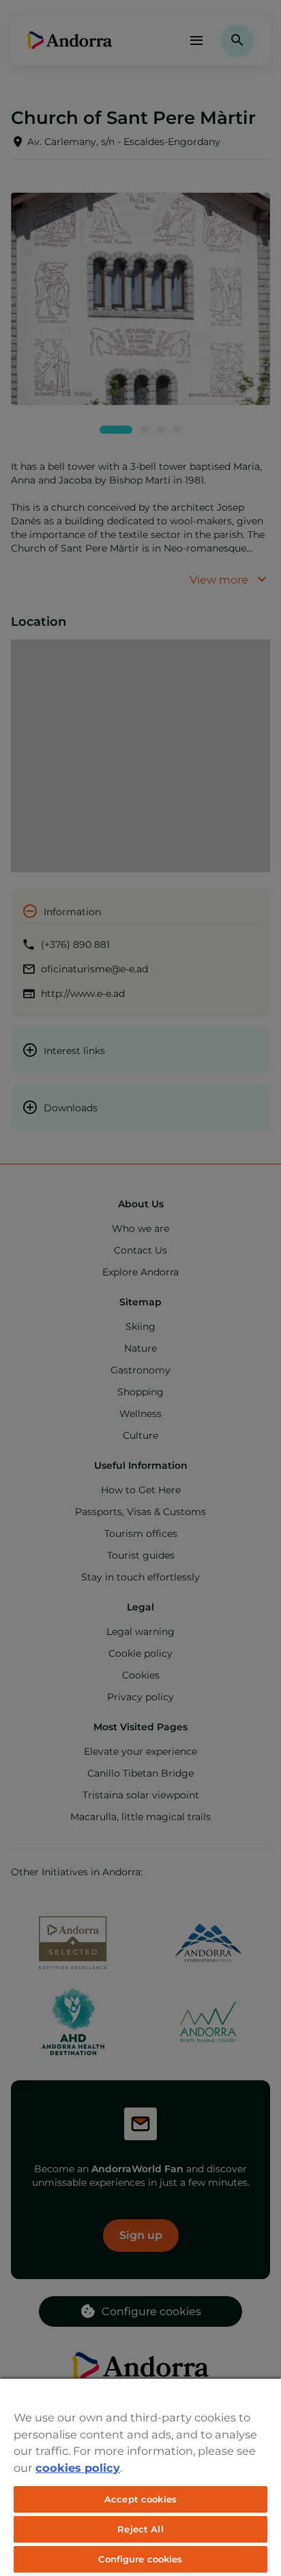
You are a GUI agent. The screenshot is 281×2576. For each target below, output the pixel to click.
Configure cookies (140, 2559)
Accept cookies (140, 2499)
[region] (140, 2477)
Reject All (140, 2529)
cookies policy (78, 2468)
